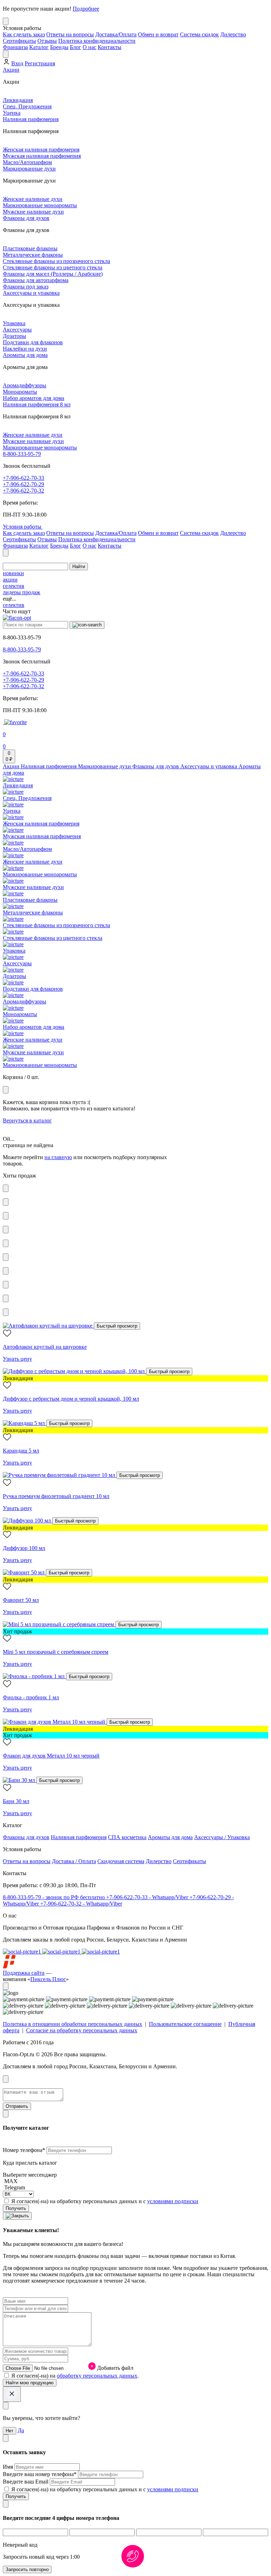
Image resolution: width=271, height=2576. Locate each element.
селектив (14, 586)
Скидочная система (121, 1861)
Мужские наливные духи (33, 212)
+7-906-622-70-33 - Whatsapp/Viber (148, 1897)
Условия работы (23, 527)
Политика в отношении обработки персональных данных (73, 2024)
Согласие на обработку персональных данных (82, 2030)
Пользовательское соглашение (185, 2024)
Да (21, 2430)
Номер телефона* (25, 2150)
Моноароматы (20, 392)
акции (10, 580)
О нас (89, 47)
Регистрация (40, 63)
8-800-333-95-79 (22, 454)
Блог (76, 47)
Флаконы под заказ (26, 287)
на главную (58, 1157)
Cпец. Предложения (27, 106)
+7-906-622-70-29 (23, 484)
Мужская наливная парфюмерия (42, 156)
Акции (11, 70)
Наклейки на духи (25, 349)
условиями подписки (173, 2201)
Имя (9, 2467)
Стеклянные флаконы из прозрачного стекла (56, 261)
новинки (13, 573)
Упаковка (14, 323)
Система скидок (199, 34)
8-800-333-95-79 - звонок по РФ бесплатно (55, 1897)
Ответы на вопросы (70, 34)
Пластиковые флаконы (30, 248)
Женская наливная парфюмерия (41, 150)
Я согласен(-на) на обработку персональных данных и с (105, 2201)
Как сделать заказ (24, 34)
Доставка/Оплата (116, 34)
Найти (79, 567)
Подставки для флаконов (33, 342)
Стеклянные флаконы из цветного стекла (53, 267)
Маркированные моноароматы (40, 205)
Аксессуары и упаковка (31, 293)
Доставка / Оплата (74, 1861)
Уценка (12, 113)
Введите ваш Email (26, 2482)
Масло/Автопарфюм (27, 162)
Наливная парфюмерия (31, 119)
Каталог (39, 47)
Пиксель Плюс (48, 1979)
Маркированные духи (29, 169)
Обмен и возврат (158, 34)
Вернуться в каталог (27, 1120)
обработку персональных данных (97, 2376)
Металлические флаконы (33, 255)
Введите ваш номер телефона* (40, 2474)
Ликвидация (18, 100)
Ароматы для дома (25, 355)
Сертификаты (19, 41)
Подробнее (86, 9)
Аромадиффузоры (25, 385)
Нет (10, 2431)
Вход (17, 63)
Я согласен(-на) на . (75, 2376)
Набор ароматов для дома (34, 398)
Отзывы (47, 41)
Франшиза (15, 47)
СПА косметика (127, 1837)
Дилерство (233, 34)
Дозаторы (14, 336)
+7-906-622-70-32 (23, 491)
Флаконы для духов (26, 218)
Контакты (110, 47)
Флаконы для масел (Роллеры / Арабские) (53, 274)
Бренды (59, 47)
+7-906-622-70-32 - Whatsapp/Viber (81, 1904)
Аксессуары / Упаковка (222, 1837)
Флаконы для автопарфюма (36, 280)
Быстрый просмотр (117, 1326)
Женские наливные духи (33, 199)
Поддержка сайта (24, 1973)
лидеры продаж (22, 592)
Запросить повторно (27, 2569)
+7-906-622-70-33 (23, 478)
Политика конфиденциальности (97, 41)
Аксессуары (17, 330)
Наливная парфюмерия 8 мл (37, 404)
